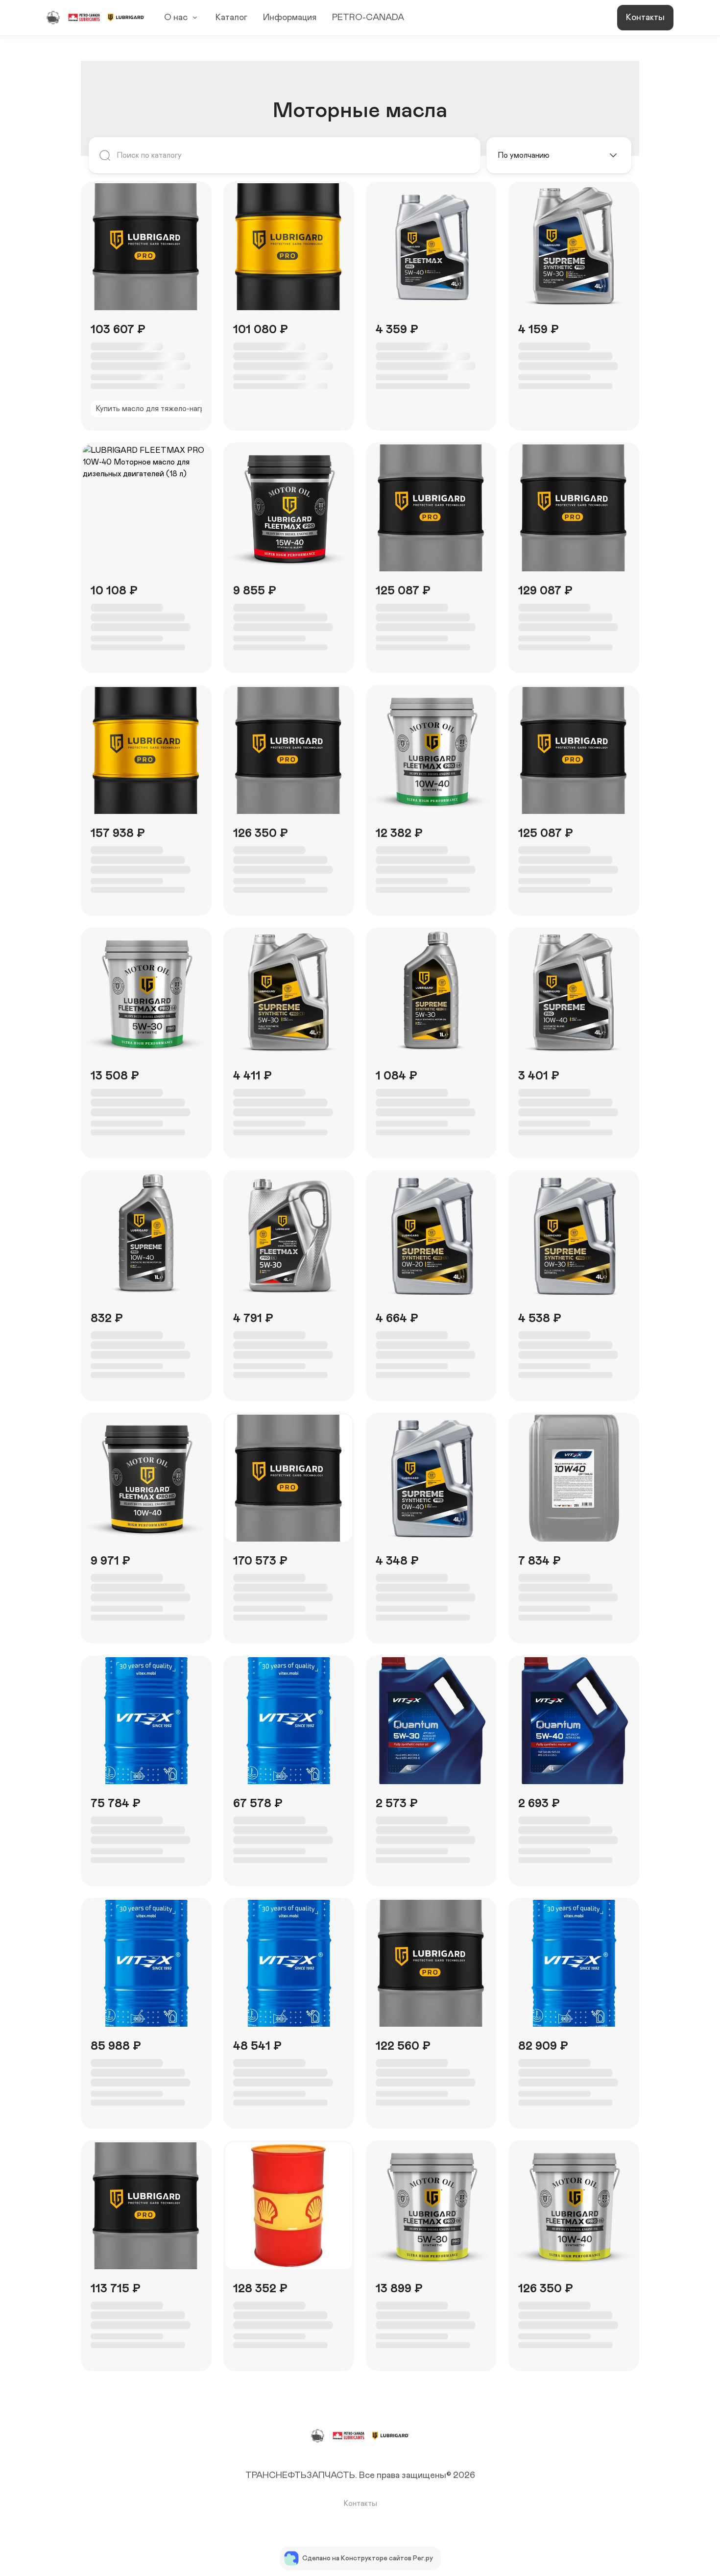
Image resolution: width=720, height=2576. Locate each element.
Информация (290, 18)
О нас (176, 18)
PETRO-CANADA (368, 18)
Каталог (231, 18)
